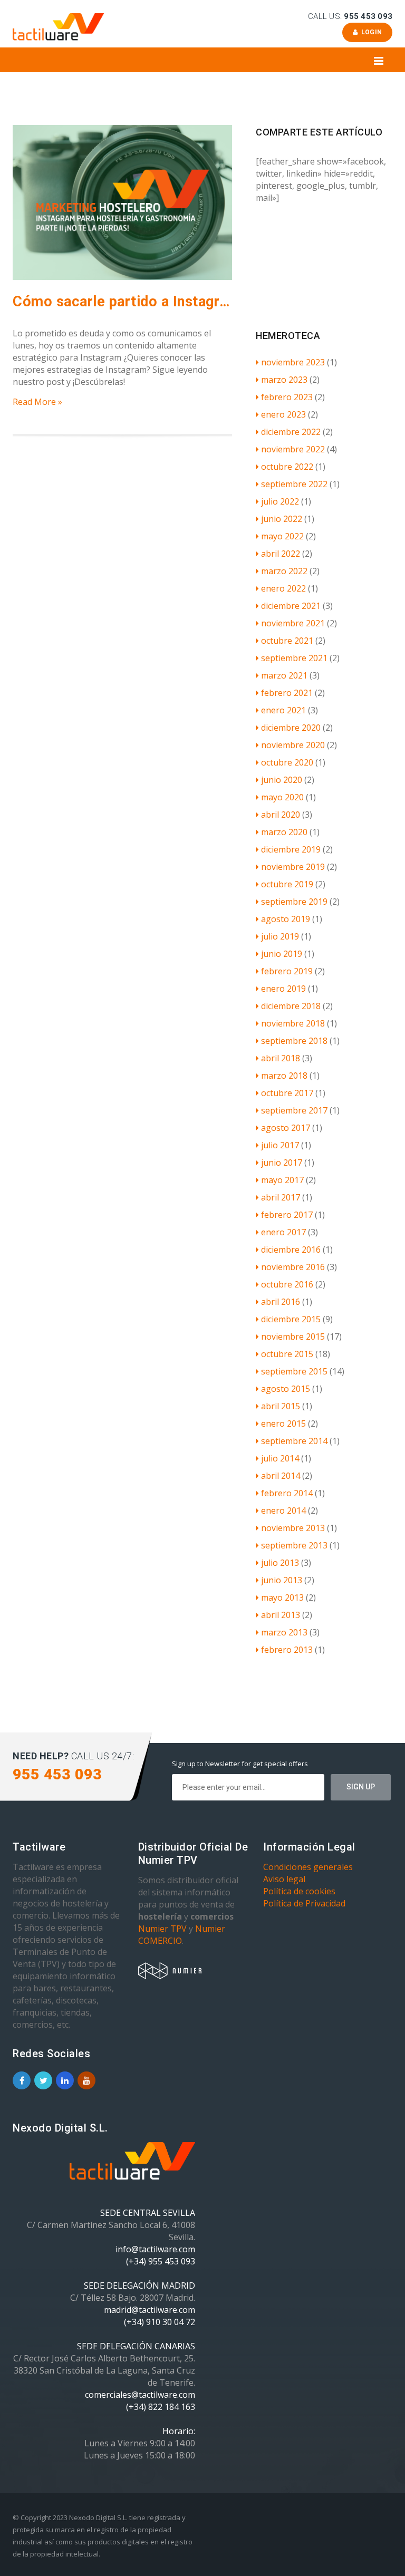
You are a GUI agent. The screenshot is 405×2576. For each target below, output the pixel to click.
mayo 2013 (282, 1597)
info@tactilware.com (155, 2249)
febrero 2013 (287, 1650)
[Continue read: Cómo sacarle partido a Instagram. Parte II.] (122, 277)
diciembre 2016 (291, 1250)
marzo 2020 (284, 832)
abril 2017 (281, 1197)
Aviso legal (284, 1879)
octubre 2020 (287, 762)
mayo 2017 (282, 1180)
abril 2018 (281, 1058)
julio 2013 (280, 1563)
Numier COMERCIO (182, 1935)
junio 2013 (282, 1580)
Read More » (37, 402)
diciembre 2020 (291, 728)
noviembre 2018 (293, 1023)
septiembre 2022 (294, 484)
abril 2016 (281, 1302)
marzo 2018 (284, 1076)
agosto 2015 (286, 1389)
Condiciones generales (308, 1867)
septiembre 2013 (294, 1545)
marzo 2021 (284, 675)
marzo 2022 (284, 571)
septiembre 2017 (294, 1110)
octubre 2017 (287, 1093)
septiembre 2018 (294, 1041)
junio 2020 (282, 780)
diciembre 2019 (291, 849)
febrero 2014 (287, 1493)
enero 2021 (283, 710)
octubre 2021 (287, 641)
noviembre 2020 (293, 745)
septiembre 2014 (294, 1441)
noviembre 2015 (293, 1337)
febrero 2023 (287, 397)
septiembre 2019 (294, 902)
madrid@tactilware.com (150, 2310)
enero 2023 (283, 414)
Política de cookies (299, 1891)
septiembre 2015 (294, 1371)
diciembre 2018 (291, 1006)
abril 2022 (281, 554)
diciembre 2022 (291, 432)
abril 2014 (281, 1476)
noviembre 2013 (293, 1528)
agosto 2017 (286, 1128)
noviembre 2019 (293, 867)
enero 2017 (283, 1232)
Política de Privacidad (304, 1903)
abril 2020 (281, 815)
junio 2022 (282, 519)
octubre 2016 (287, 1284)
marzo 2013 (284, 1632)
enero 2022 (283, 588)
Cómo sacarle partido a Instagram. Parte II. (122, 302)
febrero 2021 (287, 693)
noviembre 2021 (293, 623)
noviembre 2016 (293, 1267)
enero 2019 (283, 989)
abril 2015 (281, 1406)
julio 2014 (280, 1458)
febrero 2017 (287, 1215)
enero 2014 (283, 1510)
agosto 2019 (286, 919)
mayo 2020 (282, 797)
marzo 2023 (284, 380)
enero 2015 (283, 1423)
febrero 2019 (287, 971)
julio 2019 (280, 936)
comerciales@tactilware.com (140, 2395)
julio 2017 (280, 1145)
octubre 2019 (287, 884)
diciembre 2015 (291, 1319)
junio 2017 (282, 1163)
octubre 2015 (287, 1354)
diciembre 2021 (291, 606)
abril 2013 (281, 1615)
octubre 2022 (287, 467)
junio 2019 (282, 954)
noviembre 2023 (293, 362)
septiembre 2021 (294, 658)
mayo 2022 (282, 536)
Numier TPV (162, 1929)
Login (370, 32)
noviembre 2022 (293, 449)
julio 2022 (280, 501)
